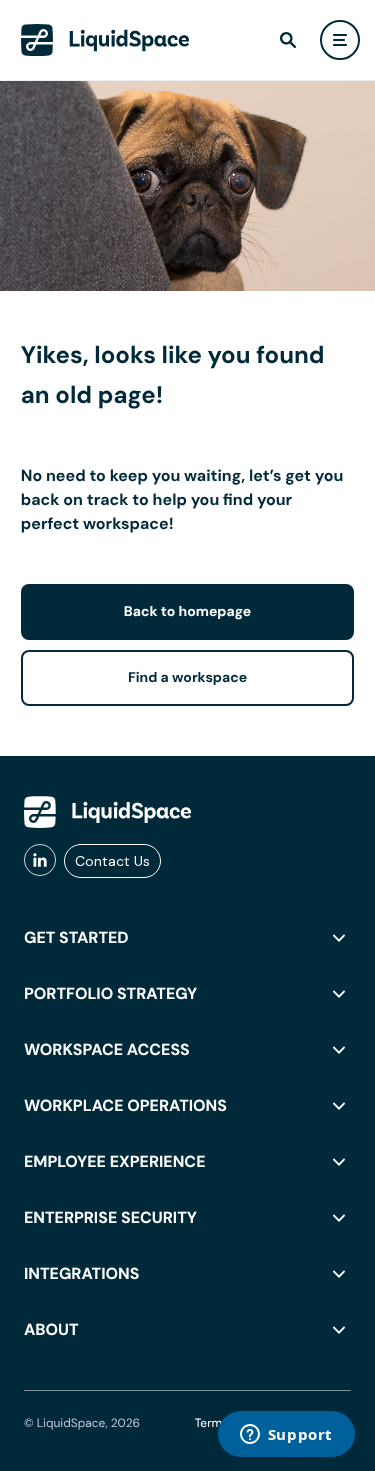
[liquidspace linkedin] (40, 861)
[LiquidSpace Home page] (105, 40)
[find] (288, 40)
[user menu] (340, 40)
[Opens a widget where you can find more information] (286, 1436)
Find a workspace (187, 678)
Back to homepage (187, 612)
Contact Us (112, 861)
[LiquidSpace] (108, 812)
